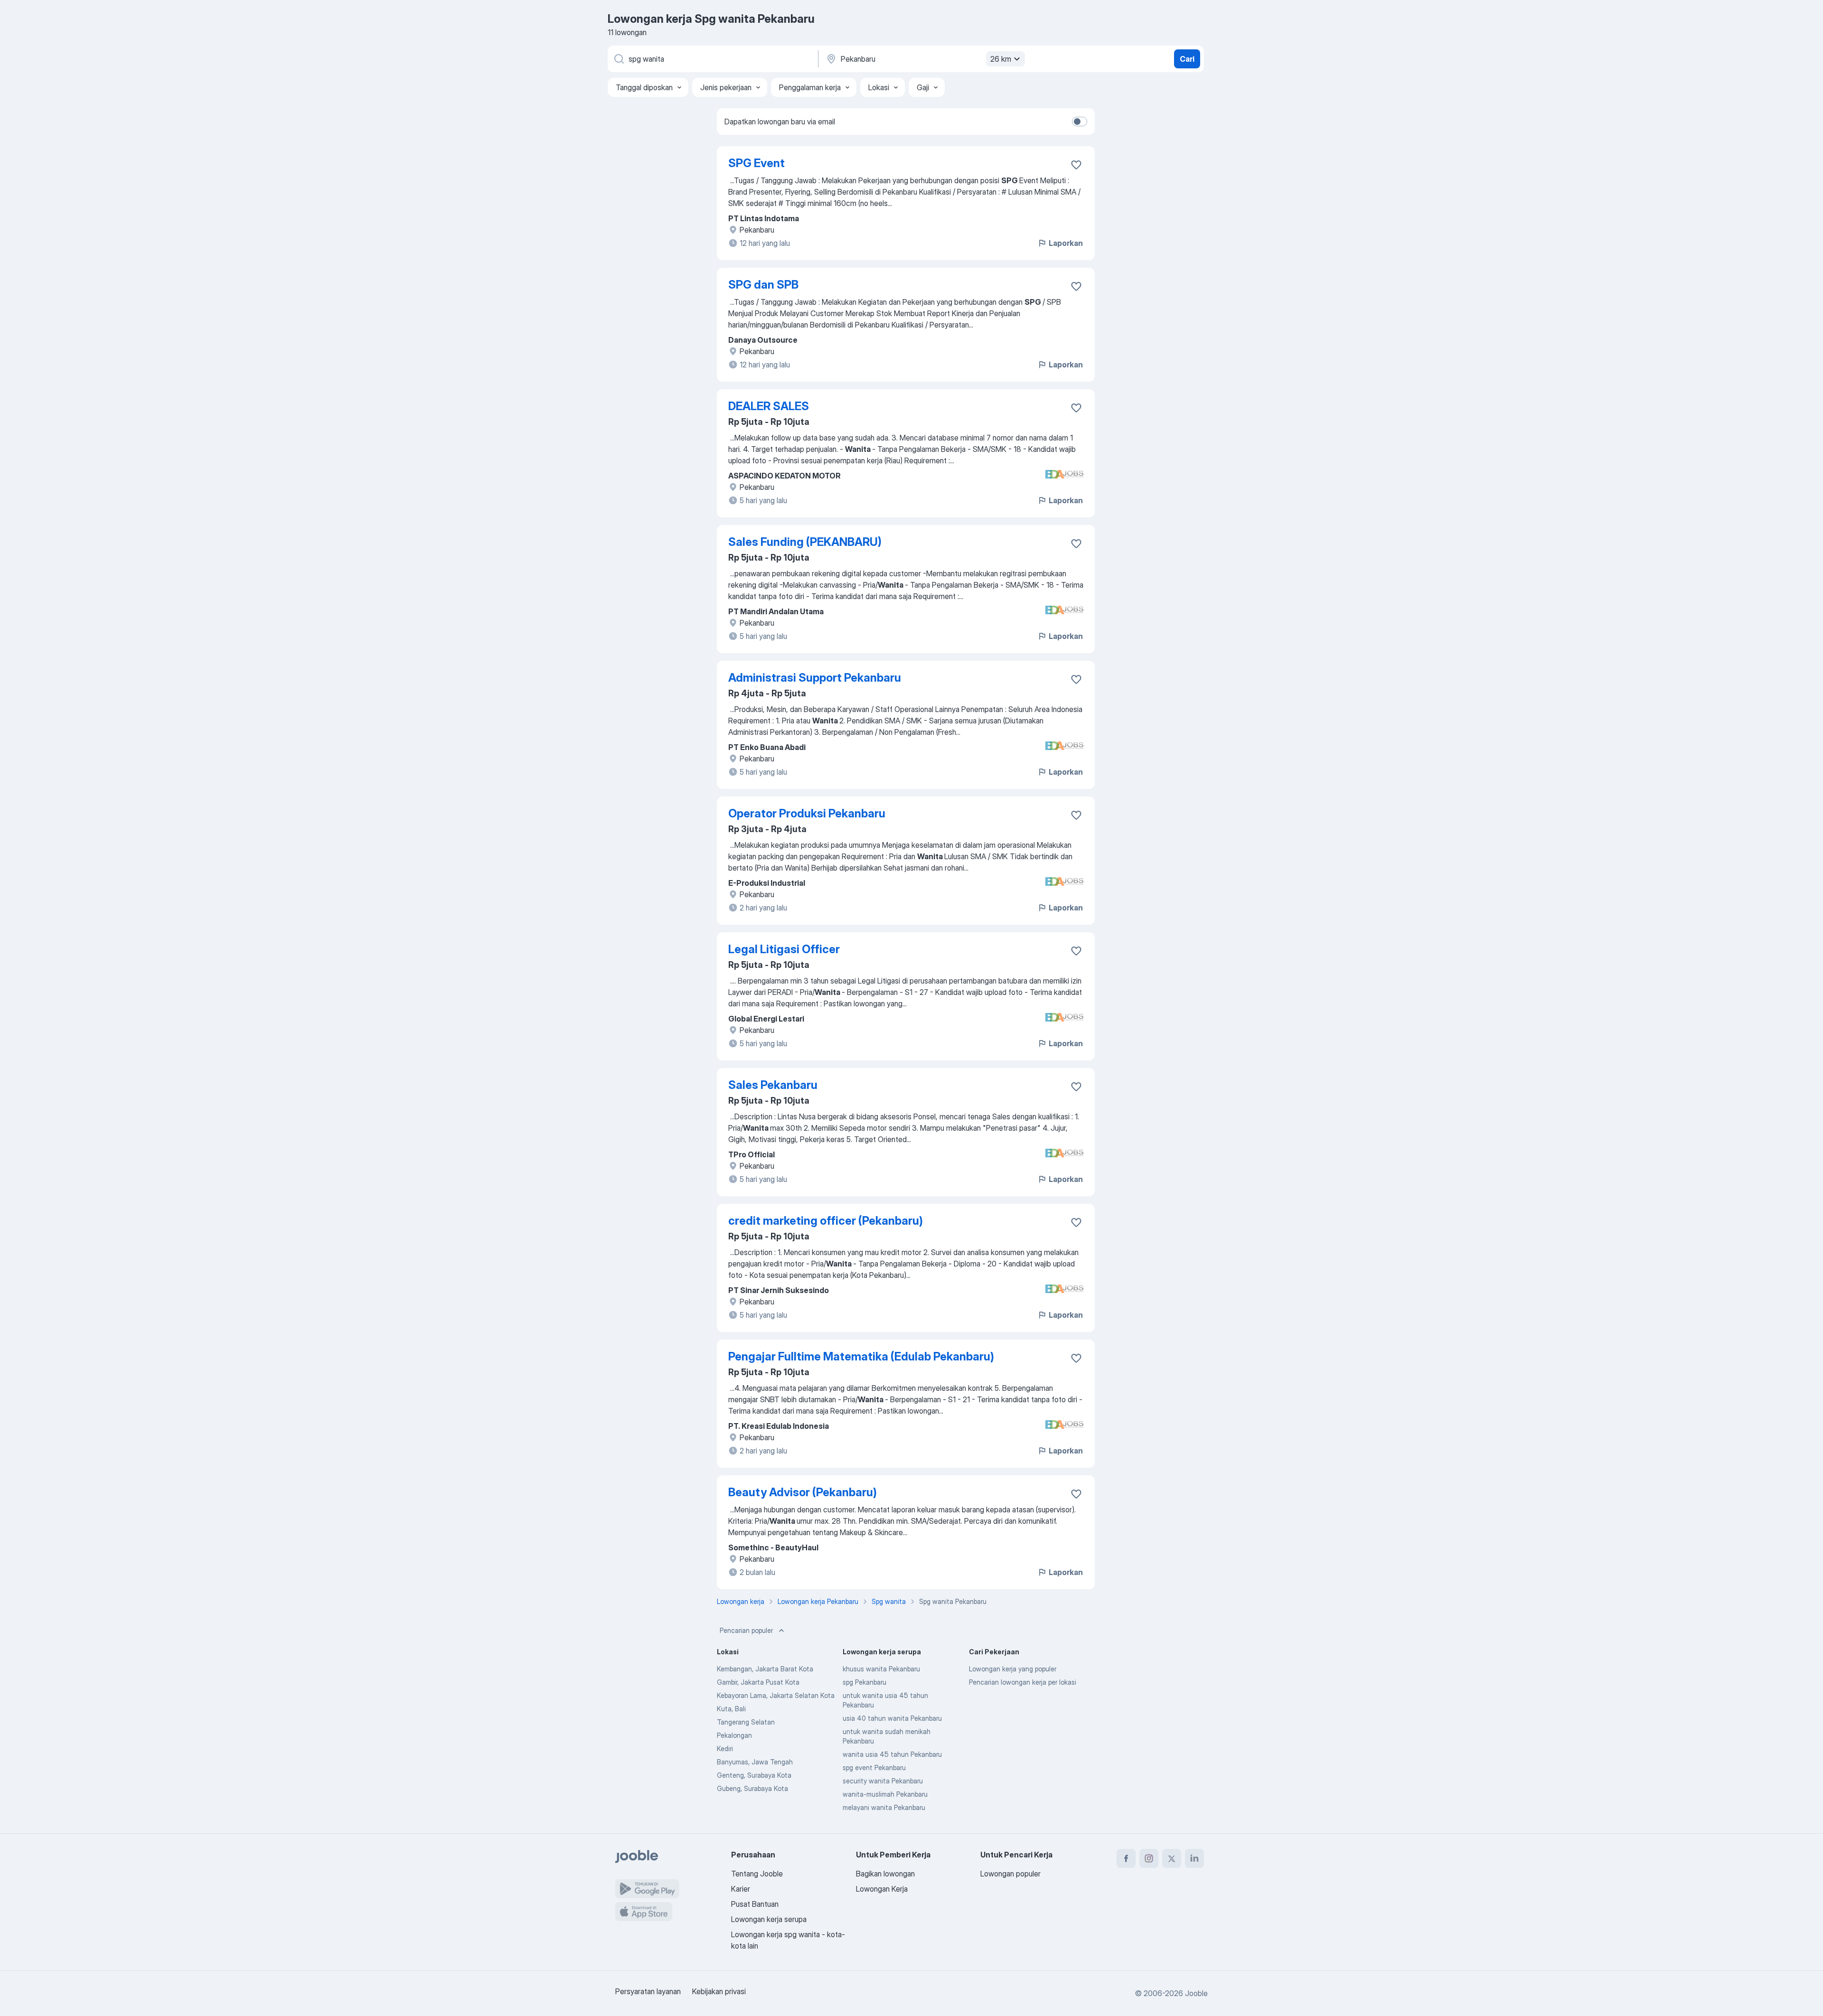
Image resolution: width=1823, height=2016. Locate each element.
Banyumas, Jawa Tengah (755, 1762)
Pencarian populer (746, 1630)
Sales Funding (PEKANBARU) (805, 542)
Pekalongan (734, 1735)
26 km (1001, 59)
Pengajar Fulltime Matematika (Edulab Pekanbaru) (861, 1356)
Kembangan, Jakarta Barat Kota (765, 1669)
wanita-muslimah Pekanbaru (885, 1794)
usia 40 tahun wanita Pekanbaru (892, 1718)
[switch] (1080, 122)
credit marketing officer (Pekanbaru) (826, 1221)
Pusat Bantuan (755, 1904)
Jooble (1196, 1993)
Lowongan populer (1010, 1874)
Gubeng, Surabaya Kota (752, 1788)
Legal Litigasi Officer (784, 949)
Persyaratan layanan (648, 1991)
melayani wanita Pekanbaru (884, 1807)
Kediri (725, 1749)
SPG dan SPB (763, 285)
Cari (1187, 59)
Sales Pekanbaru (773, 1085)
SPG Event (756, 163)
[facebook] (1126, 1858)
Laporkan (1066, 243)
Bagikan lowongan (885, 1874)
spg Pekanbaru (865, 1682)
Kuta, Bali (731, 1709)
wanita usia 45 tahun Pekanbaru (892, 1754)
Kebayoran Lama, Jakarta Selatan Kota (776, 1695)
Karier (741, 1889)
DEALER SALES (769, 406)
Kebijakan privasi (719, 1991)
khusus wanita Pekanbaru (881, 1669)
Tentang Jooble (757, 1874)
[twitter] (1172, 1858)
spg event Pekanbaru (874, 1768)
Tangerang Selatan (746, 1722)
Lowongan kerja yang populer (1013, 1669)
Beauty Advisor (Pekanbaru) (803, 1492)
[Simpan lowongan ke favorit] (1076, 165)
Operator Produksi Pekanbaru (807, 813)
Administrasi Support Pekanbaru (815, 678)
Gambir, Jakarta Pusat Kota (758, 1682)
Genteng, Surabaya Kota (754, 1775)
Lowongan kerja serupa (769, 1919)
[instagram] (1149, 1858)
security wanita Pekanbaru (883, 1781)
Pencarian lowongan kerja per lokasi (1023, 1682)
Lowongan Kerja (882, 1889)
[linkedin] (1194, 1858)
